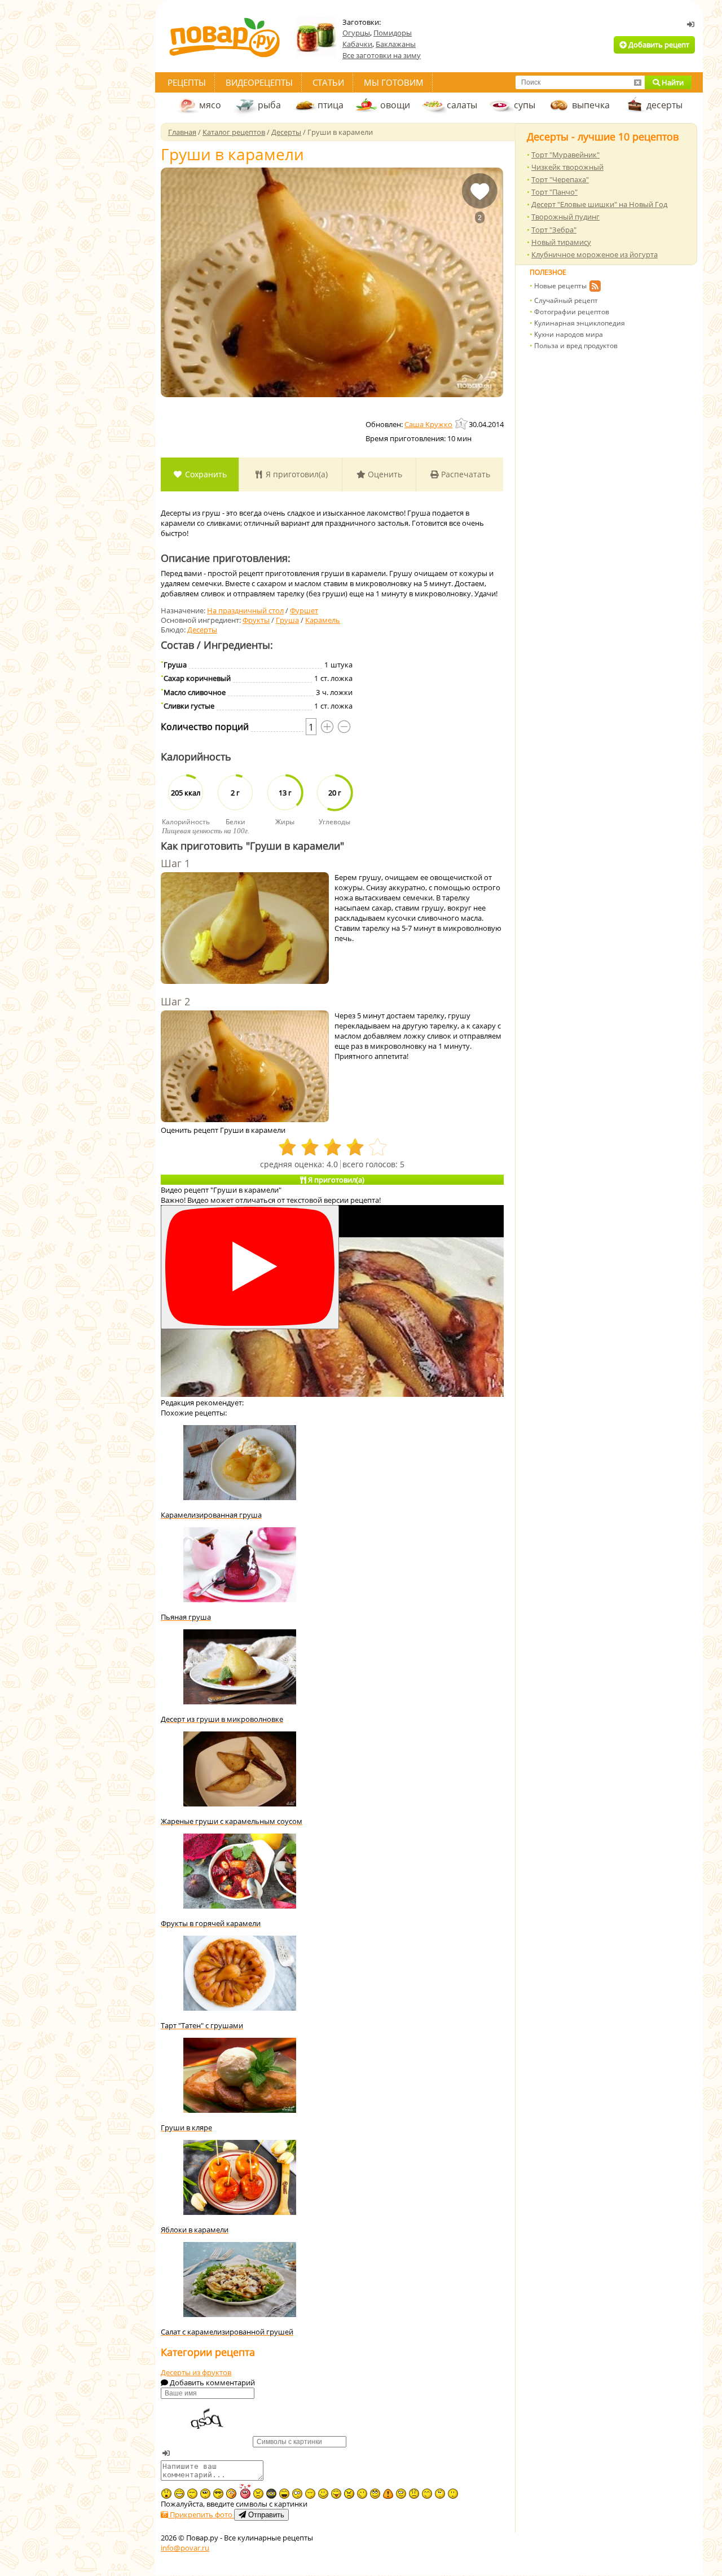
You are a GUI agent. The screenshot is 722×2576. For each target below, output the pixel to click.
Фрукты (256, 620)
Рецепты (187, 82)
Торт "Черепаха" (560, 179)
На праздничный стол (245, 610)
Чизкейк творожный (567, 167)
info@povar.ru (185, 2548)
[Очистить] (637, 82)
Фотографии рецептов (572, 312)
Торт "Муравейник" (565, 155)
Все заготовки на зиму (382, 55)
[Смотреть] (250, 1267)
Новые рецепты (560, 286)
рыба (269, 105)
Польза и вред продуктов (576, 346)
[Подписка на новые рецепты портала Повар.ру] (595, 288)
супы (525, 105)
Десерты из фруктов (196, 2372)
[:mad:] (258, 2494)
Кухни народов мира (569, 334)
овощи (395, 105)
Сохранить (205, 474)
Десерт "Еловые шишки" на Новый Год (599, 204)
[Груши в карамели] (332, 282)
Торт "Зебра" (554, 230)
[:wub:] (245, 2491)
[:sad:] (414, 2494)
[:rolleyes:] (375, 2494)
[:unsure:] (205, 2494)
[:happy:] (427, 2494)
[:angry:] (349, 2494)
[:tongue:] (336, 2494)
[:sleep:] (310, 2494)
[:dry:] (192, 2494)
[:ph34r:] (271, 2494)
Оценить (384, 474)
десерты (664, 105)
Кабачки (357, 44)
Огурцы (356, 33)
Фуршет (304, 610)
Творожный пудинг (565, 217)
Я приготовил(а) (296, 474)
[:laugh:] (284, 2494)
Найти (672, 82)
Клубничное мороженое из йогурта (595, 254)
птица (331, 105)
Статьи (328, 82)
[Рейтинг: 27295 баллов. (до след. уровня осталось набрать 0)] (462, 423)
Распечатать (465, 474)
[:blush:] (231, 2494)
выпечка (591, 105)
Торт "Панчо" (554, 192)
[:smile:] (323, 2494)
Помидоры (393, 33)
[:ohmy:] (166, 2494)
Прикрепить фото (201, 2515)
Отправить (265, 2515)
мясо (210, 105)
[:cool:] (218, 2494)
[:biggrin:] (179, 2494)
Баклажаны (396, 44)
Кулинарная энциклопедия (580, 323)
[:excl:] (388, 2494)
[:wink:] (362, 2494)
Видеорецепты (259, 82)
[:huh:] (440, 2494)
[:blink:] (297, 2494)
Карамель (323, 620)
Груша (287, 620)
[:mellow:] (453, 2494)
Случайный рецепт (566, 300)
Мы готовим (394, 82)
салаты (462, 105)
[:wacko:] (401, 2494)
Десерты (202, 630)
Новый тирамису (561, 242)
